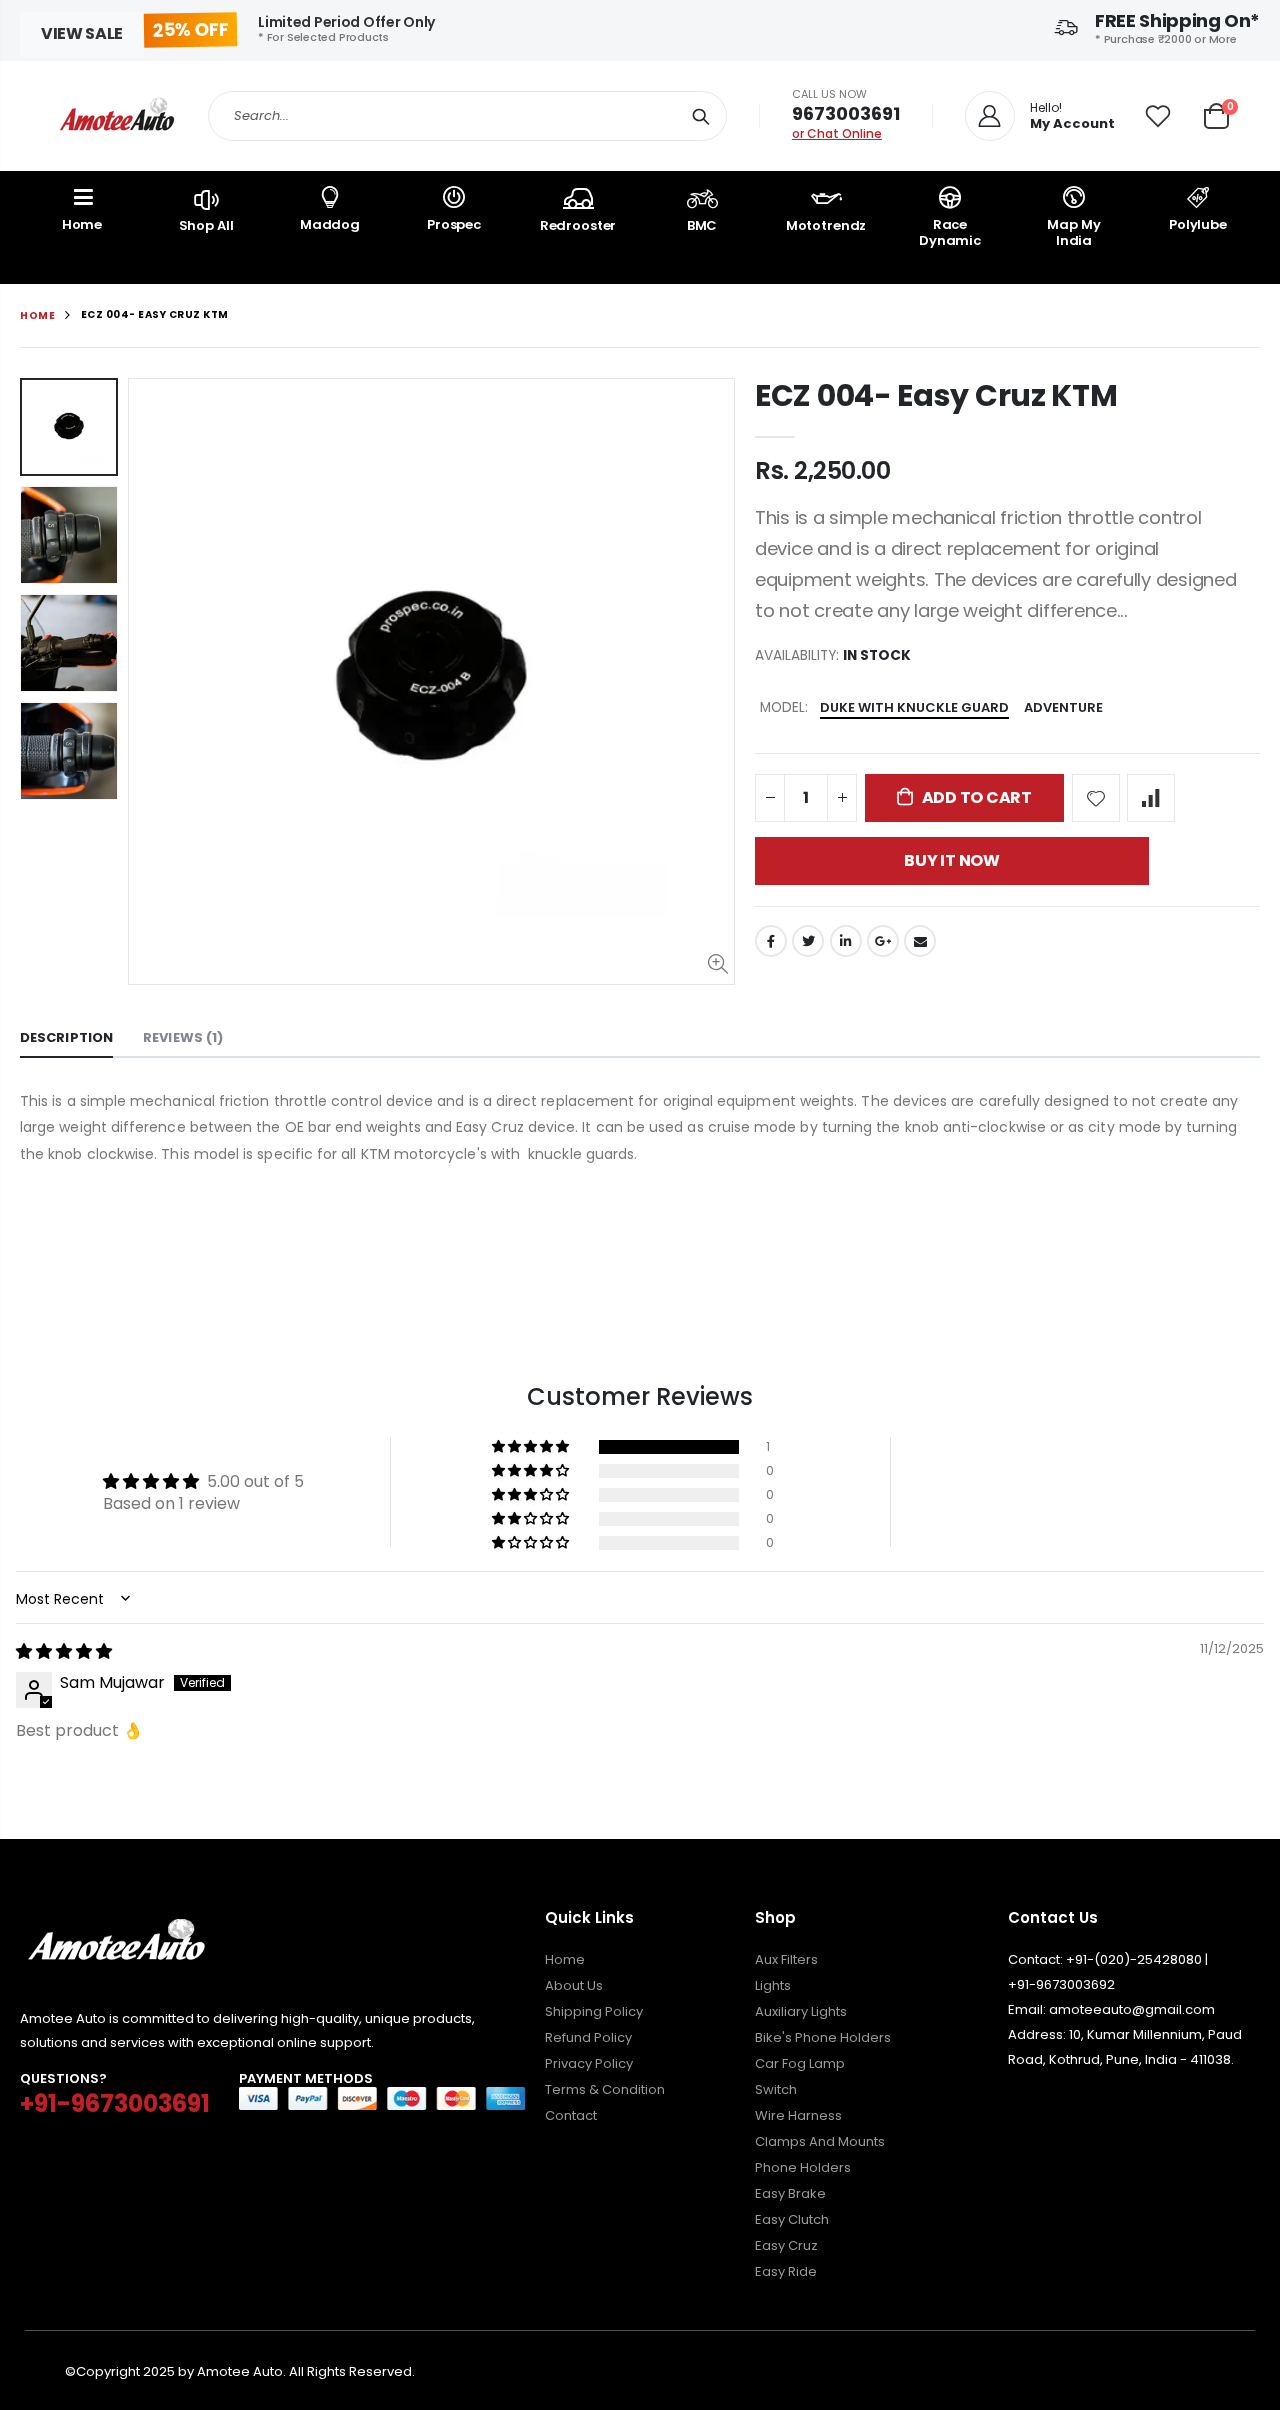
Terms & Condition (605, 2089)
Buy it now (952, 860)
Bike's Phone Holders (823, 2037)
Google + (883, 941)
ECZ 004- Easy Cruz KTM (936, 395)
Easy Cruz (786, 2245)
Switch (776, 2089)
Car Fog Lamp (800, 2063)
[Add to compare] (1151, 798)
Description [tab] (66, 1037)
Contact (571, 2115)
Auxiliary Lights (801, 2011)
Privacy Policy (589, 2063)
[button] (532, 1447)
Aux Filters (786, 1959)
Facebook (771, 941)
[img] (64, 1651)
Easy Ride (786, 2271)
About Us (574, 1985)
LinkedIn (846, 941)
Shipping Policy (594, 2011)
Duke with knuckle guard (914, 707)
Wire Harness (798, 2115)
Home (37, 315)
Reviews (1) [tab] (183, 1037)
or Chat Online (837, 133)
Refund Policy (588, 2037)
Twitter (808, 941)
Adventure (1063, 707)
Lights (773, 1985)
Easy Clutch (792, 2219)
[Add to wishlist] (1096, 798)
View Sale (82, 33)
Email (920, 941)
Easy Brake (790, 2193)
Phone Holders (803, 2167)
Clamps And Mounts (820, 2141)
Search (701, 116)
